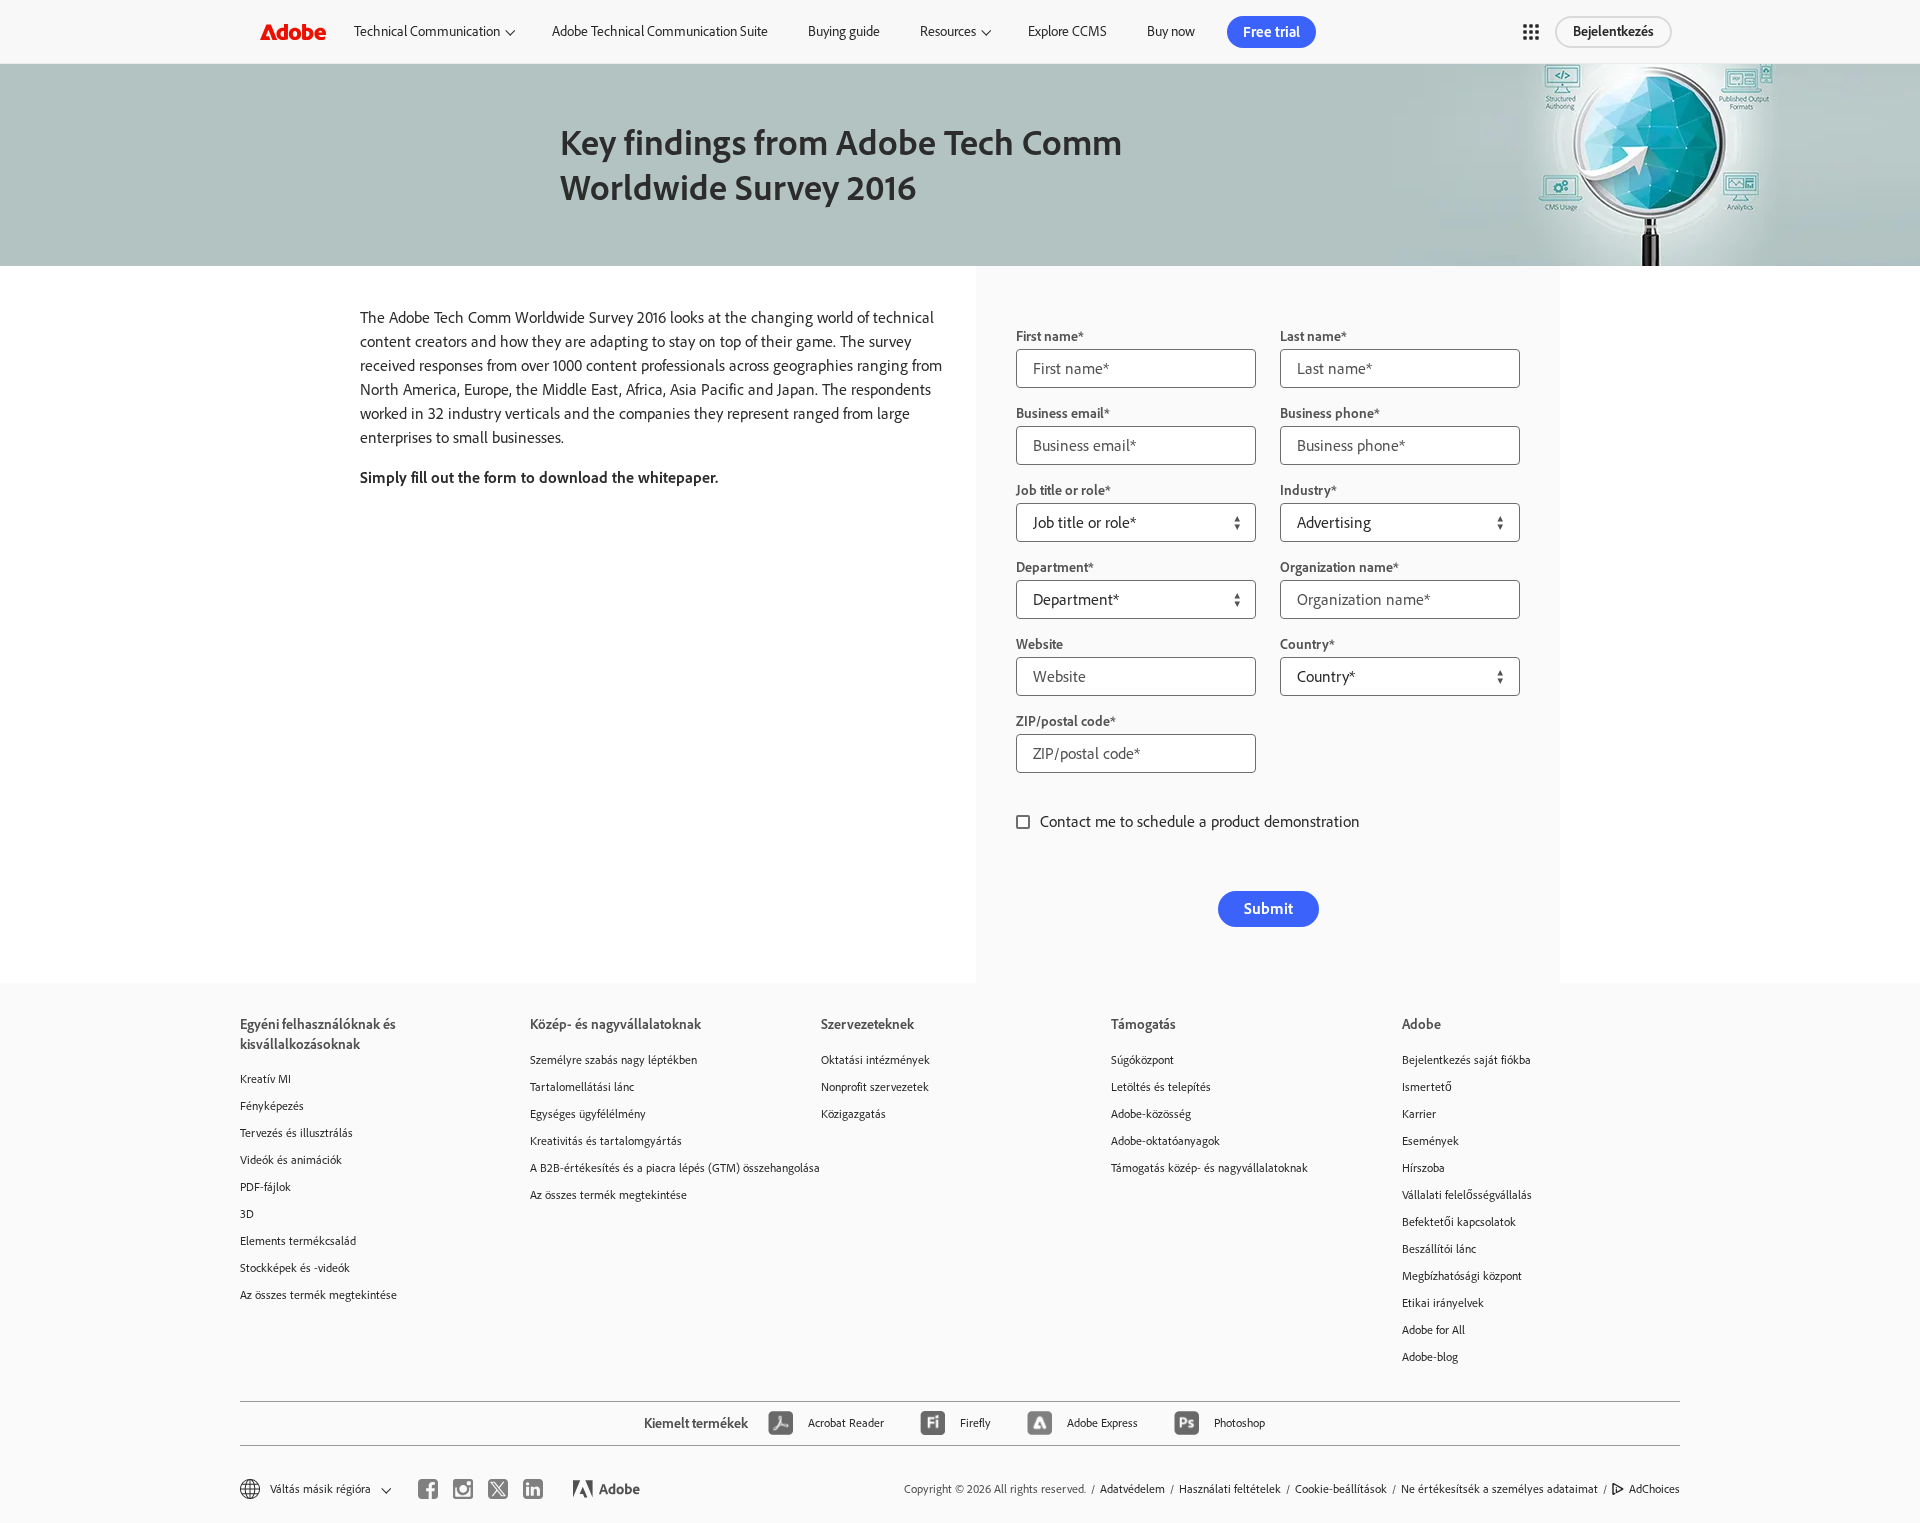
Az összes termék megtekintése (318, 1295)
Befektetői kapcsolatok (1459, 1222)
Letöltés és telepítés (1161, 1087)
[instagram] (463, 1489)
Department (1052, 567)
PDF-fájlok (265, 1187)
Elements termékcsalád (298, 1241)
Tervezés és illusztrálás (296, 1133)
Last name (1310, 336)
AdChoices (1654, 1489)
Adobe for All (1433, 1330)
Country (1304, 644)
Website (1039, 644)
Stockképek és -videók (295, 1268)
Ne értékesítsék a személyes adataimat (1499, 1489)
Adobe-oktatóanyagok (1165, 1141)
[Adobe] (293, 31)
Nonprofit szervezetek (875, 1087)
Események (1430, 1141)
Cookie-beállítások (1341, 1489)
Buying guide (844, 31)
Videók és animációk (291, 1160)
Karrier (1419, 1114)
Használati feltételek (1230, 1489)
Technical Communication (427, 31)
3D (247, 1214)
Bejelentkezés (1613, 31)
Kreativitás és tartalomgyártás (606, 1141)
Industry (1305, 490)
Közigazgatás (853, 1114)
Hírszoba (1423, 1168)
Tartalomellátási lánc (582, 1087)
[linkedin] (533, 1489)
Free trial (1271, 32)
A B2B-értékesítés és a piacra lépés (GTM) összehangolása (645, 1168)
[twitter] (498, 1489)
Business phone (1327, 413)
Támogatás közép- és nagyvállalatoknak (1209, 1168)
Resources (948, 31)
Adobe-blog (1430, 1357)
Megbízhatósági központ (1462, 1276)
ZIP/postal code (1063, 721)
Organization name (1336, 567)
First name (1047, 336)
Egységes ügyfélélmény (588, 1114)
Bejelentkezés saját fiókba (1466, 1060)
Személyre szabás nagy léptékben (613, 1060)
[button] (1531, 32)
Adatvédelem (1132, 1489)
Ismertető (1427, 1087)
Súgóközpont (1142, 1060)
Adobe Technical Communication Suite (660, 31)
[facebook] (428, 1489)
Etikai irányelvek (1443, 1303)
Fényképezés (272, 1106)
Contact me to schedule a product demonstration (1200, 821)
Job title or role (1060, 490)
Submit (1268, 908)
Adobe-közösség (1151, 1114)
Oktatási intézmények (875, 1060)
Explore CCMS (1067, 31)
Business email (1060, 413)
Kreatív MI (265, 1079)
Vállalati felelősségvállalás (1467, 1195)
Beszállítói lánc (1439, 1249)
